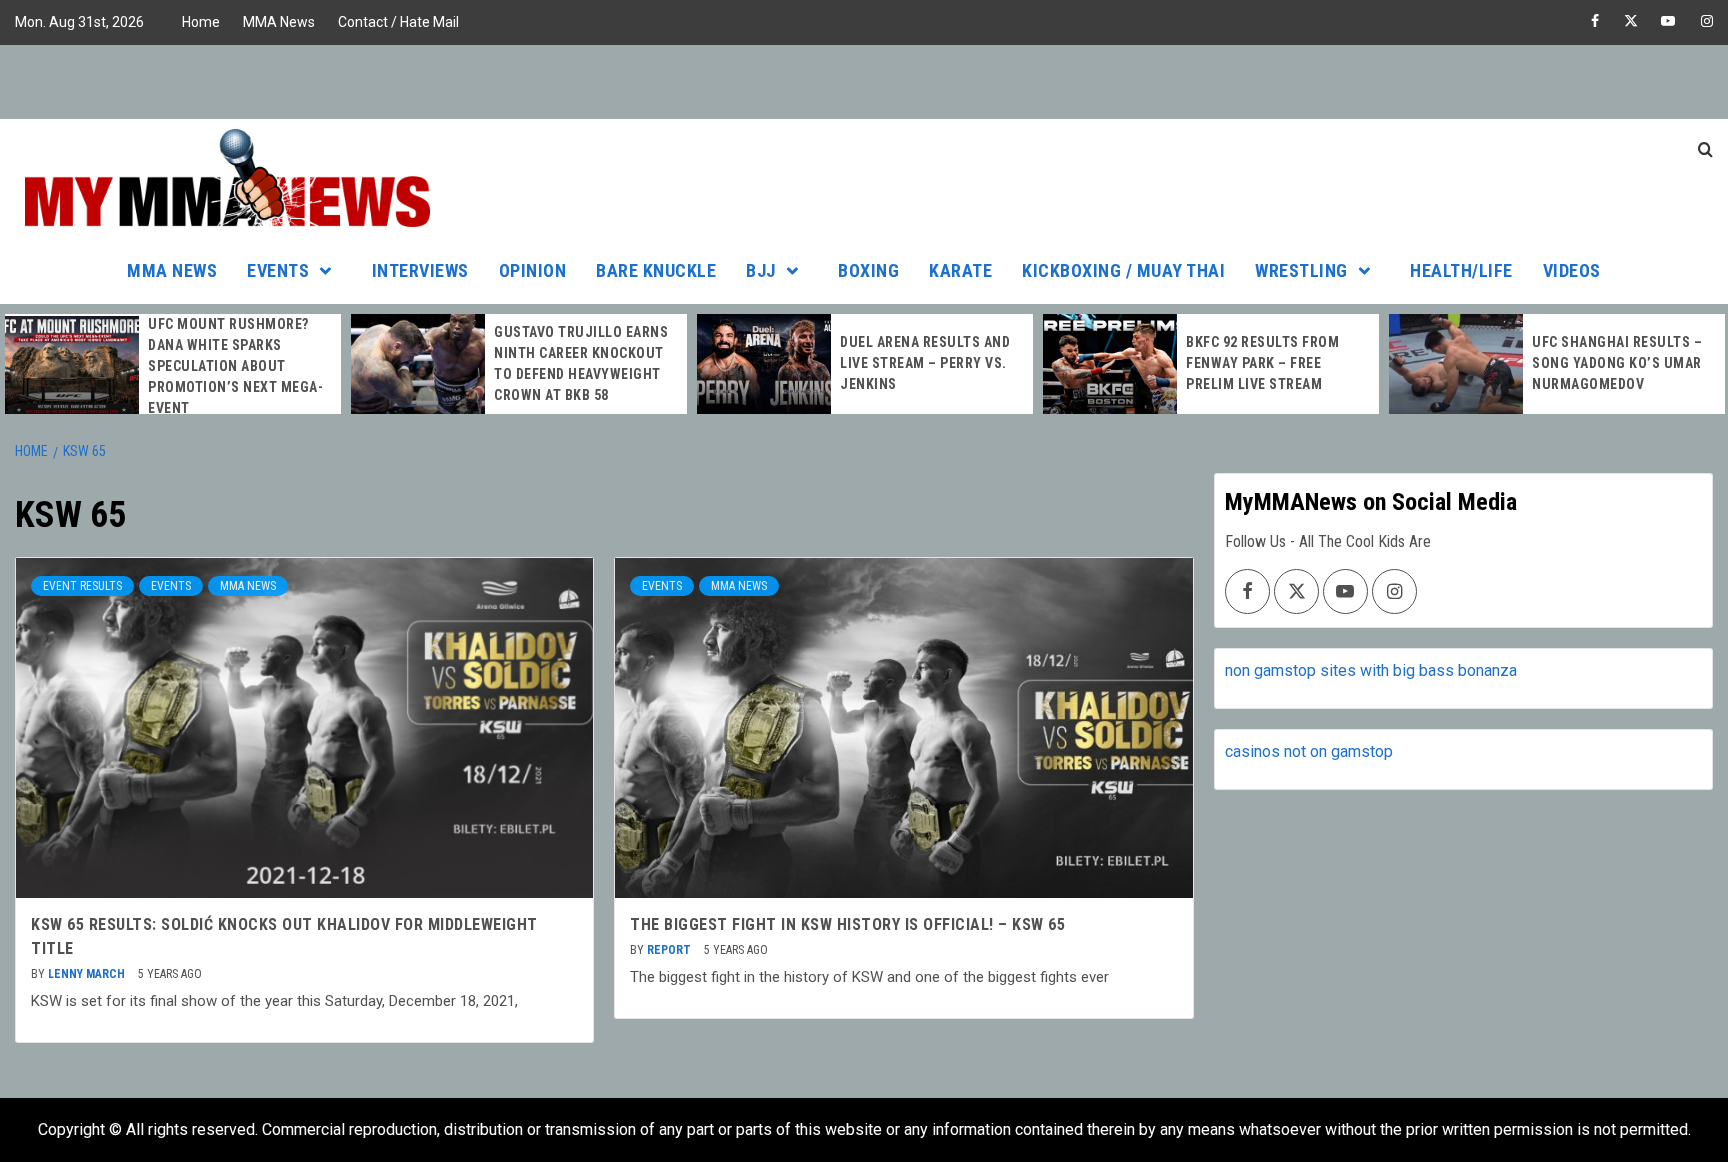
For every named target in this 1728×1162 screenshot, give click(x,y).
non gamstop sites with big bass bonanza (1371, 670)
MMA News (279, 22)
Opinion (533, 270)
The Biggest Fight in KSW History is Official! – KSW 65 (847, 924)
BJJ (761, 270)
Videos (1572, 270)
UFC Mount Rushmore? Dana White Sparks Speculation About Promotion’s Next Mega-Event (235, 366)
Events (278, 270)
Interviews (420, 270)
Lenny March (88, 974)
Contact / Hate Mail (398, 22)
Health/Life (1461, 270)
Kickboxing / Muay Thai (1123, 270)
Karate (960, 270)
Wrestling (1301, 270)
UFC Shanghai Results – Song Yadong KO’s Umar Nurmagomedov (1617, 363)
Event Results (82, 586)
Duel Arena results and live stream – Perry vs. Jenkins (925, 363)
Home (201, 22)
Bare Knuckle (656, 270)
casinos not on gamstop (1309, 751)
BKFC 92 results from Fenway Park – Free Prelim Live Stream (1262, 363)
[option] (173, 366)
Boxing (868, 270)
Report (670, 950)
